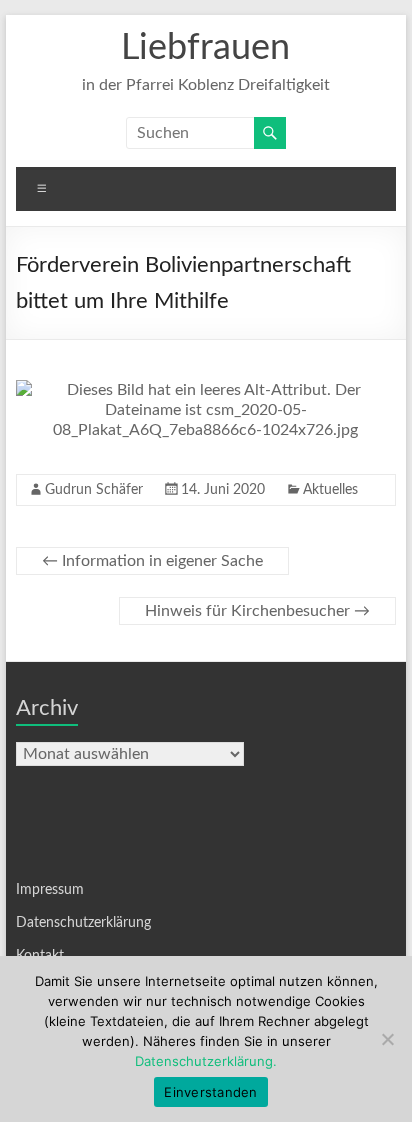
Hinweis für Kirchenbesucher (257, 611)
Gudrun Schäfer (94, 490)
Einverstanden (210, 1092)
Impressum (50, 890)
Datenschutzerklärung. (206, 1061)
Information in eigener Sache (152, 561)
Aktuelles (330, 490)
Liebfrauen (205, 48)
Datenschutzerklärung (83, 923)
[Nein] (387, 1039)
